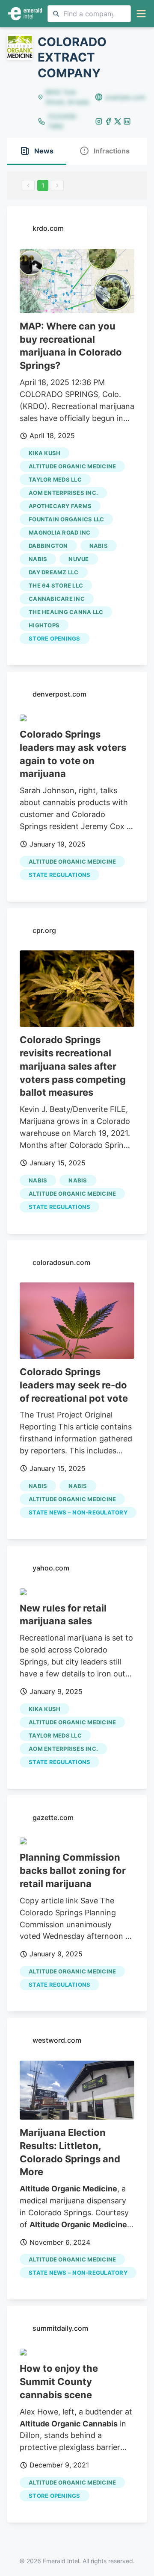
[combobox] (89, 14)
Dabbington (48, 546)
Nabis (99, 546)
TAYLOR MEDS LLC (55, 479)
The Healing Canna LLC (66, 612)
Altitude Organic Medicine (72, 466)
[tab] (37, 151)
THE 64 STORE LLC (56, 585)
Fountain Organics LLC (66, 519)
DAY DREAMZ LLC (54, 572)
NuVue (78, 559)
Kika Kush (44, 453)
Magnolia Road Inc (59, 532)
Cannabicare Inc (57, 599)
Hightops (44, 625)
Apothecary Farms (60, 506)
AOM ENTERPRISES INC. (63, 493)
